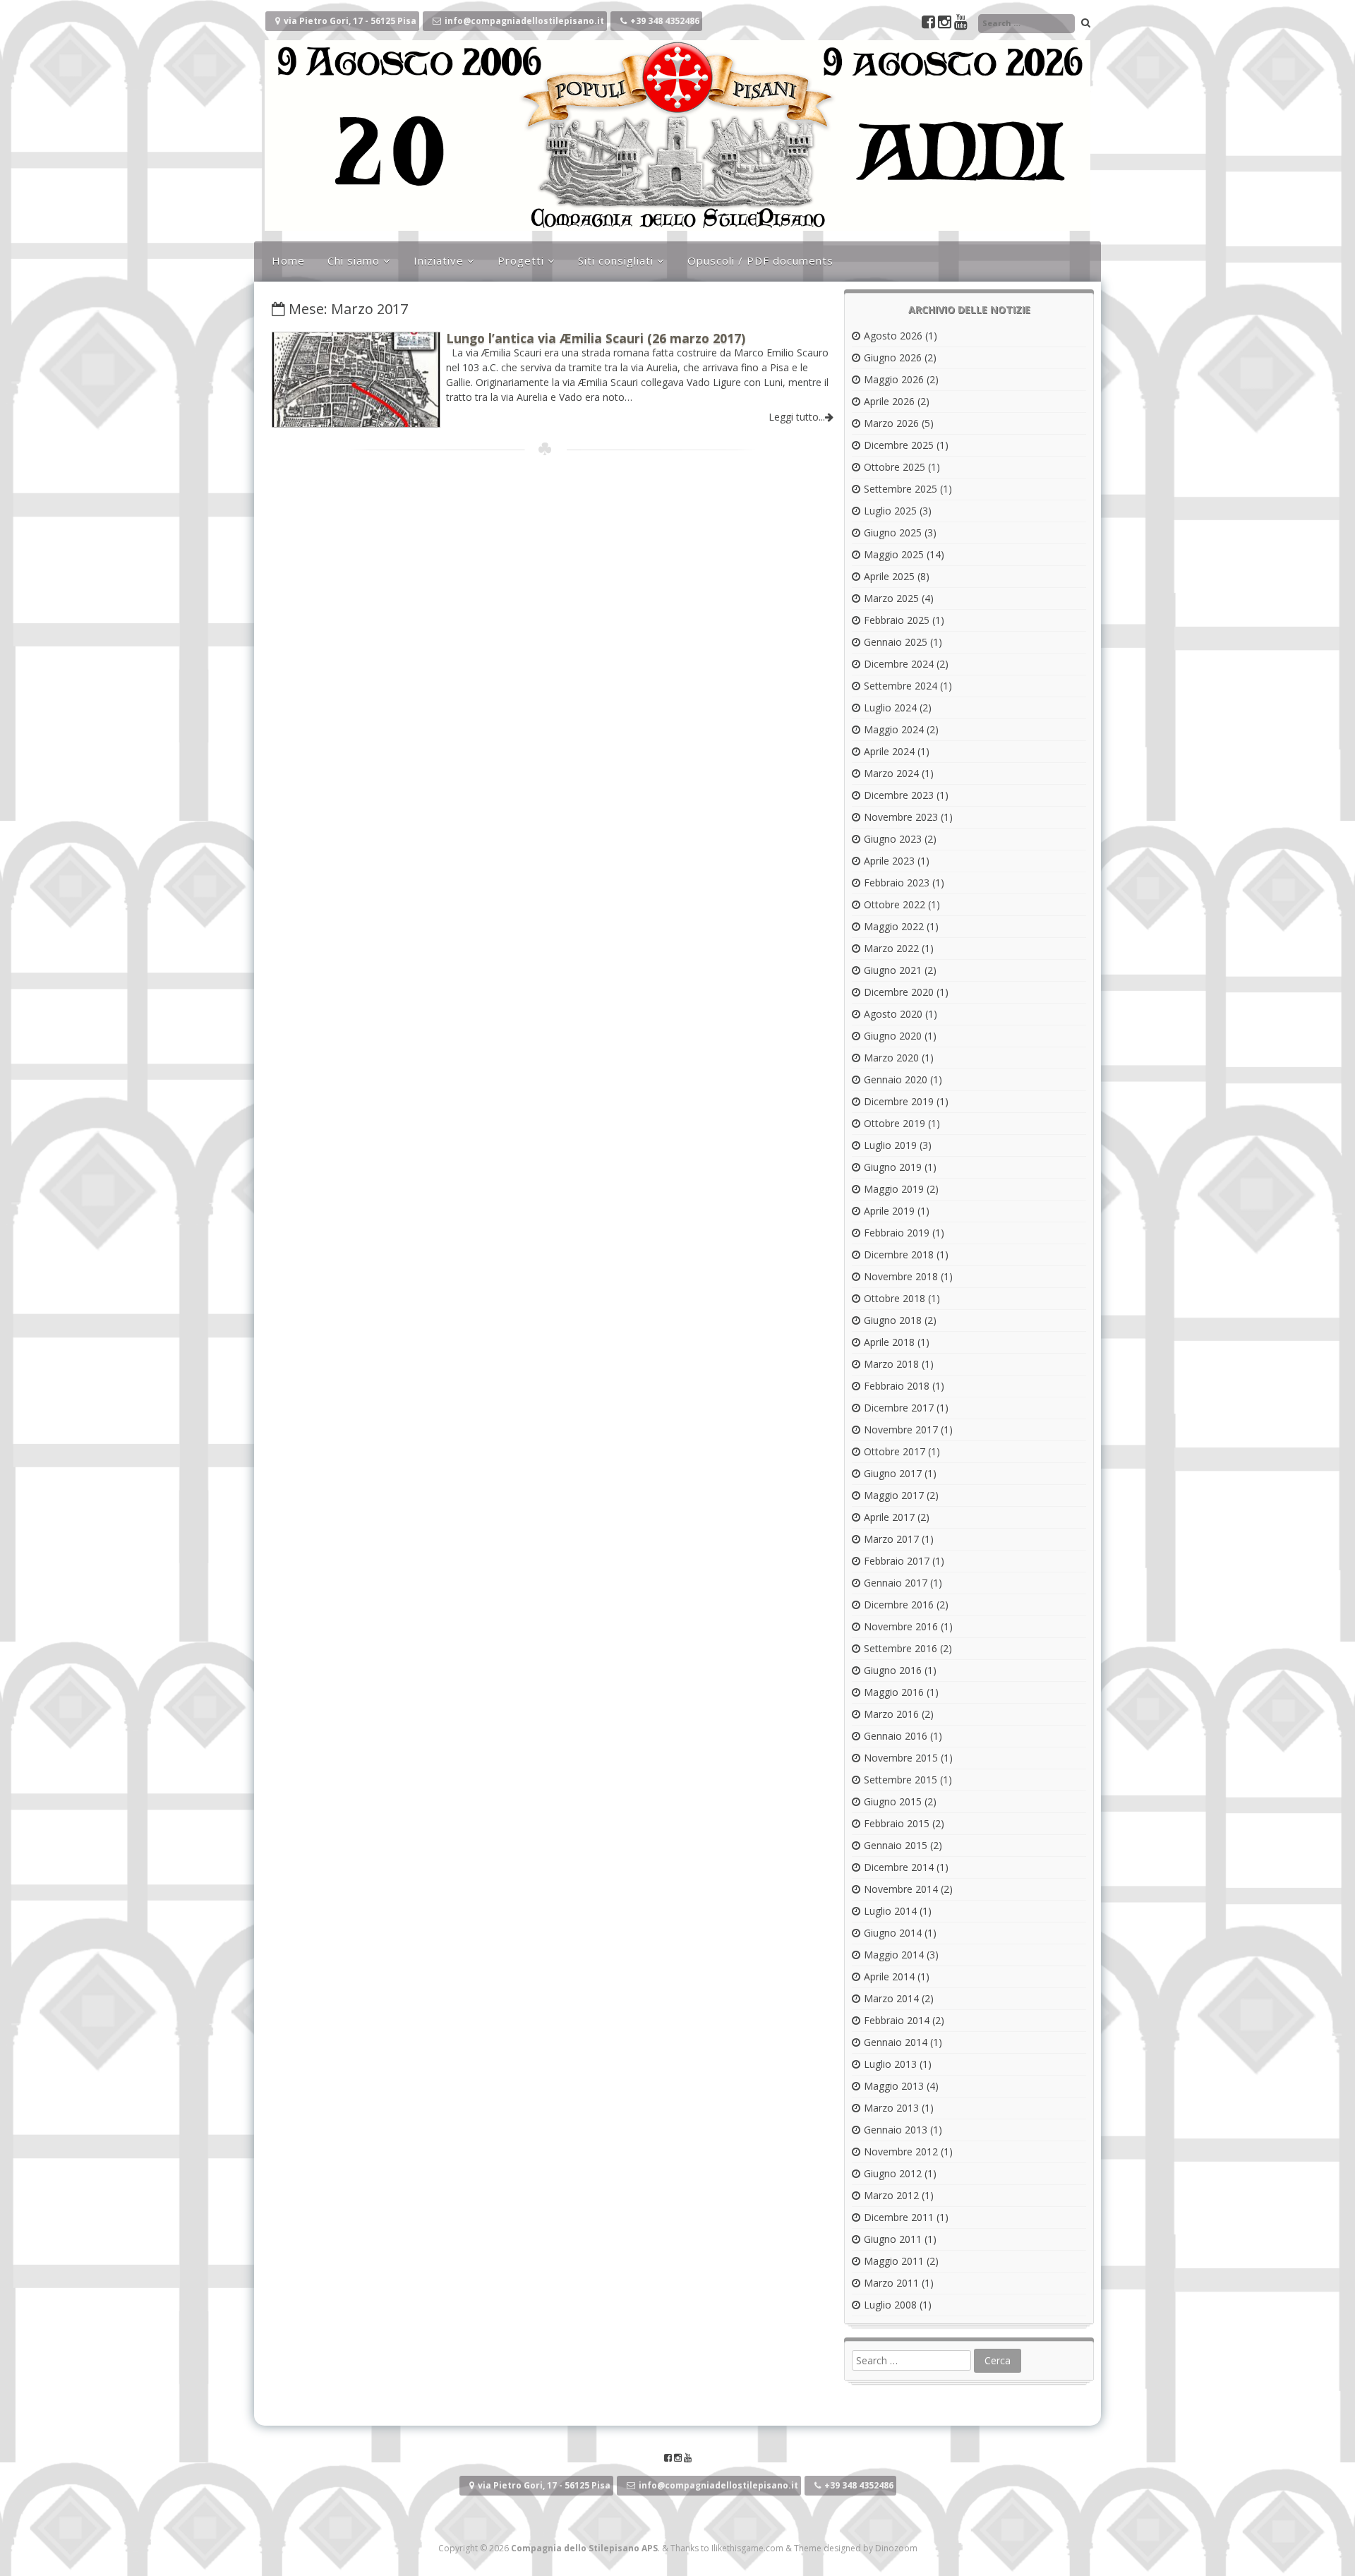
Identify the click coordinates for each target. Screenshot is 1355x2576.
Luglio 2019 (890, 1145)
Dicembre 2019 (899, 1101)
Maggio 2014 (894, 1955)
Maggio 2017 (894, 1495)
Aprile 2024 (889, 751)
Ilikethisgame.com (747, 2548)
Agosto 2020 (893, 1014)
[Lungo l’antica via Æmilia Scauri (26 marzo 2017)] (356, 423)
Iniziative (439, 260)
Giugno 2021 (893, 970)
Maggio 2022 (894, 926)
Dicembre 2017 (899, 1408)
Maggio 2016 (894, 1692)
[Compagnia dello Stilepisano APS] (677, 227)
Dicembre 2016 (899, 1605)
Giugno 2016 (893, 1670)
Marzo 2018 (891, 1364)
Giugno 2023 (893, 839)
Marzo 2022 (891, 948)
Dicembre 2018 (899, 1254)
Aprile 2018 (889, 1342)
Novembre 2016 (901, 1626)
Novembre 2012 (901, 2151)
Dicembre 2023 (899, 795)
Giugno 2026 (893, 357)
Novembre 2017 (901, 1430)
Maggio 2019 (894, 1189)
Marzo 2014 (891, 1998)
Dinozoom (896, 2548)
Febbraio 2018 (897, 1386)
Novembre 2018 (901, 1276)
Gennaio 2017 (896, 1583)
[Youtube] (961, 24)
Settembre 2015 (901, 1780)
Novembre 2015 (901, 1758)
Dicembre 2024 (899, 664)
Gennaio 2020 (896, 1079)
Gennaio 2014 (896, 2042)
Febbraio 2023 (897, 883)
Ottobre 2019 (895, 1123)
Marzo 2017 (891, 1539)
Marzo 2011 (891, 2283)
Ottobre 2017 (895, 1451)
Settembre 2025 (901, 489)
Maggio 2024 (894, 729)
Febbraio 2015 (897, 1823)
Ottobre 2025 (895, 467)
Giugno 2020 (893, 1036)
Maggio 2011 (894, 2261)
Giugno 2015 (893, 1801)
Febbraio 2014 (897, 2020)
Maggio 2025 (894, 554)
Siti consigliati (616, 260)
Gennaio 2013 (896, 2130)
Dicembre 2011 (899, 2217)
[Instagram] (946, 24)
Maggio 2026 (894, 379)
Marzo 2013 (891, 2108)
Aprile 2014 (889, 1976)
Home (288, 260)
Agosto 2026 (893, 336)
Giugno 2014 (893, 1933)
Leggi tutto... (797, 417)
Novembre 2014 (901, 1889)
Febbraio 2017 (897, 1561)
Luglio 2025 (890, 511)
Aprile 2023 (889, 861)
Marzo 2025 (891, 598)
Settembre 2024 (901, 686)
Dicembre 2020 (899, 992)
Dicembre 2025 (899, 445)
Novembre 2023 (901, 817)
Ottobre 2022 (895, 904)
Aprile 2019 (889, 1211)
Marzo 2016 (891, 1714)
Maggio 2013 (894, 2086)
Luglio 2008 (890, 2305)
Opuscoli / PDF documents (760, 260)
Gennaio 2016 (896, 1736)
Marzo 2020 (891, 1058)
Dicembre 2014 (899, 1867)
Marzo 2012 (891, 2195)
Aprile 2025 (889, 576)
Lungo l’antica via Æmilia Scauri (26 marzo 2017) (596, 338)
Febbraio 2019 (897, 1233)
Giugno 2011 (893, 2239)
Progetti (521, 260)
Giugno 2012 (893, 2173)
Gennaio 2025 (896, 642)
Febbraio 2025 (897, 620)
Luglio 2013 (890, 2064)
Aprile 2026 (889, 401)
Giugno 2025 (893, 532)
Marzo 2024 (891, 773)
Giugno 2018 (893, 1320)
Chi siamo (354, 260)
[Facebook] (930, 24)
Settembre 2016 (901, 1648)
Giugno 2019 (893, 1167)
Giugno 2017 (893, 1473)
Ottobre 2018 (895, 1298)
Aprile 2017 (889, 1517)
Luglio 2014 (890, 1911)
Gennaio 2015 (896, 1845)
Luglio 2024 (890, 708)
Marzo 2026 (891, 423)
